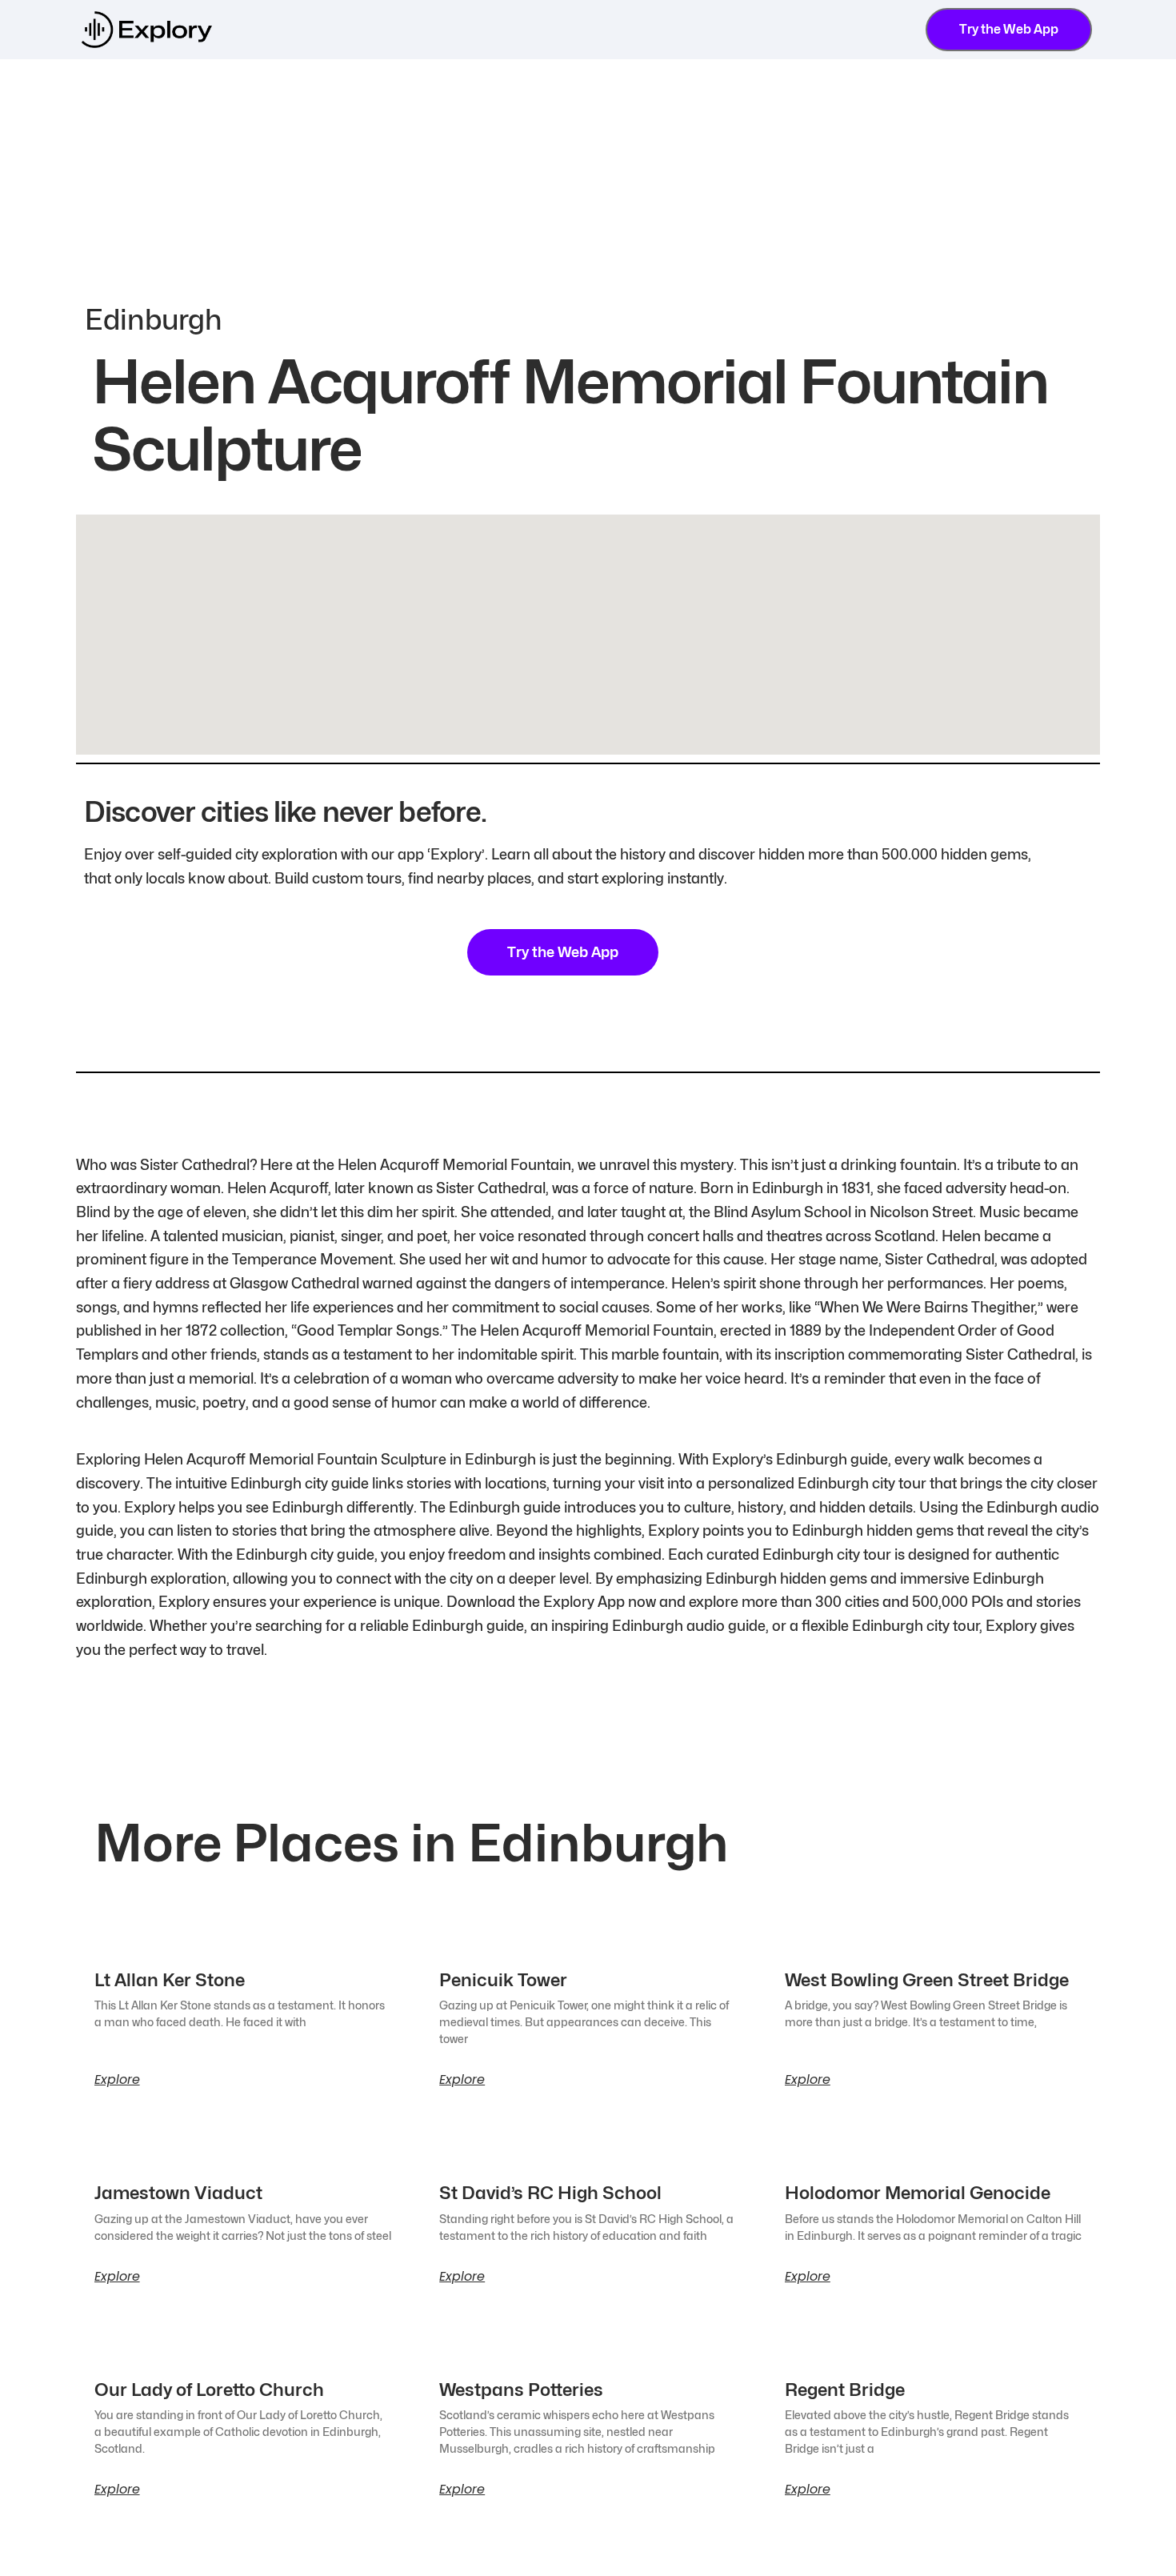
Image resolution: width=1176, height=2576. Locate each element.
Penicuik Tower (503, 1980)
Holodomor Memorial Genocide (918, 2193)
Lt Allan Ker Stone (170, 1980)
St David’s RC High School (550, 2193)
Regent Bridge (845, 2390)
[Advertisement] (588, 179)
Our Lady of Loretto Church (209, 2390)
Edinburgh (154, 319)
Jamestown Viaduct (178, 2193)
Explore (117, 2080)
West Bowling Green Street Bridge (927, 1980)
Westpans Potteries (521, 2390)
